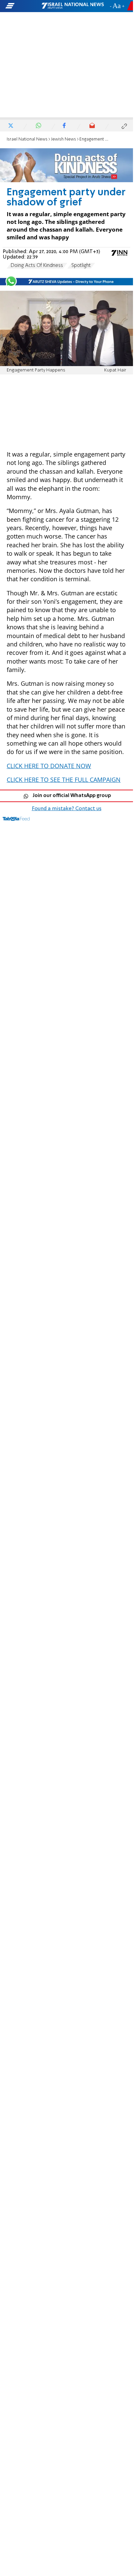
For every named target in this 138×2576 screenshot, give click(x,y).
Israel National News (27, 139)
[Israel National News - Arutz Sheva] (73, 6)
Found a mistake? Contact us (67, 809)
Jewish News (63, 139)
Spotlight (81, 266)
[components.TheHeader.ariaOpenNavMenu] (23, 6)
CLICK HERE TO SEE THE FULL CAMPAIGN (64, 780)
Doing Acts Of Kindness (37, 266)
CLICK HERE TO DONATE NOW (49, 766)
